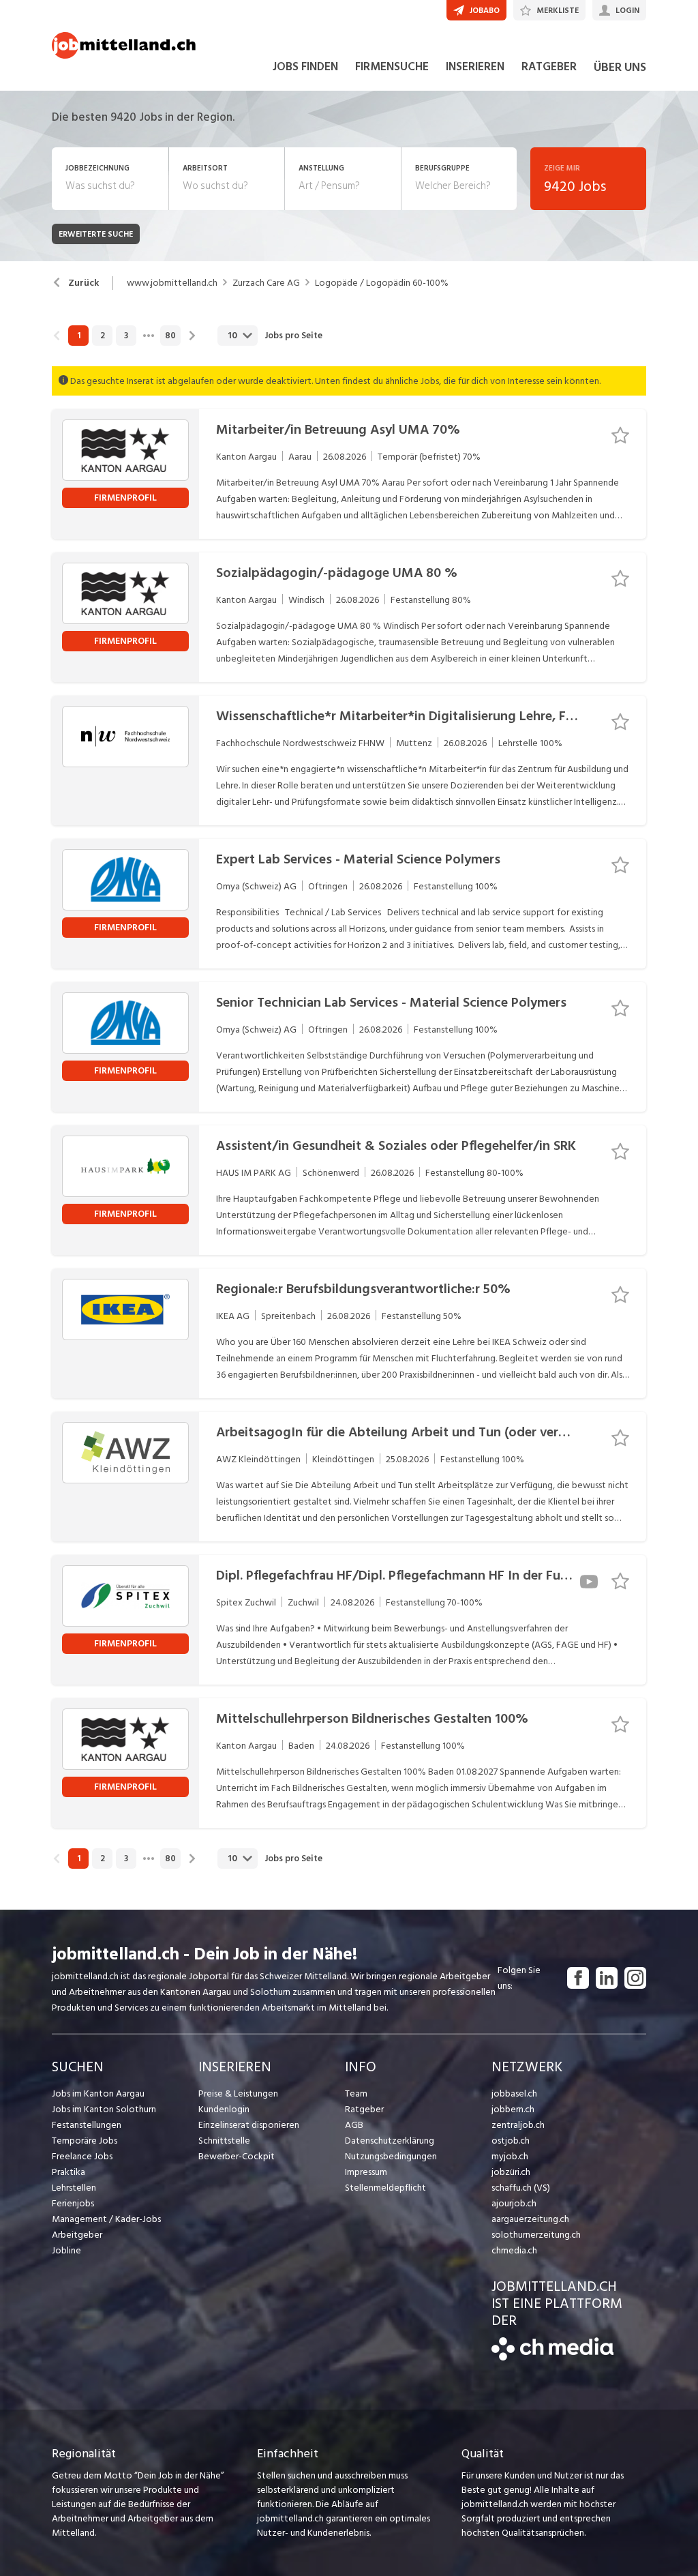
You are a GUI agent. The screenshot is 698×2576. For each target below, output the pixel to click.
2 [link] (103, 336)
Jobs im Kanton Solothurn (104, 2109)
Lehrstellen (74, 2188)
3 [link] (126, 336)
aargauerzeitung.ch (530, 2219)
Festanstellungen (87, 2125)
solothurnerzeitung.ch (536, 2235)
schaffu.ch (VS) (521, 2188)
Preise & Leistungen (238, 2093)
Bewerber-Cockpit (237, 2156)
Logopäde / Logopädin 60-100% (382, 283)
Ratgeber (364, 2109)
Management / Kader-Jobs (106, 2219)
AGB (354, 2125)
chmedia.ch (514, 2250)
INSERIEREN (475, 67)
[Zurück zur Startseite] (552, 2357)
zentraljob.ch (518, 2125)
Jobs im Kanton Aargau (98, 2093)
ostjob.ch (511, 2141)
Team (356, 2093)
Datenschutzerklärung (390, 2141)
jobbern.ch (513, 2109)
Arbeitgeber (77, 2235)
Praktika (69, 2172)
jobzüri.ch (511, 2172)
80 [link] (170, 336)
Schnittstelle (224, 2141)
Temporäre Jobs (85, 2141)
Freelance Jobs (82, 2156)
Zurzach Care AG (266, 283)
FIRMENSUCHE (392, 67)
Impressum (366, 2172)
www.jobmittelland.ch (172, 283)
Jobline (66, 2250)
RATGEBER (549, 67)
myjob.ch (510, 2156)
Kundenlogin (224, 2109)
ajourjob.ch (514, 2203)
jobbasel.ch (514, 2093)
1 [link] (79, 336)
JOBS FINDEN (305, 67)
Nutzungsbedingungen (391, 2156)
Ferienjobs (73, 2203)
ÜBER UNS (620, 67)
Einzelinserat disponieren (249, 2125)
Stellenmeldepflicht (385, 2188)
